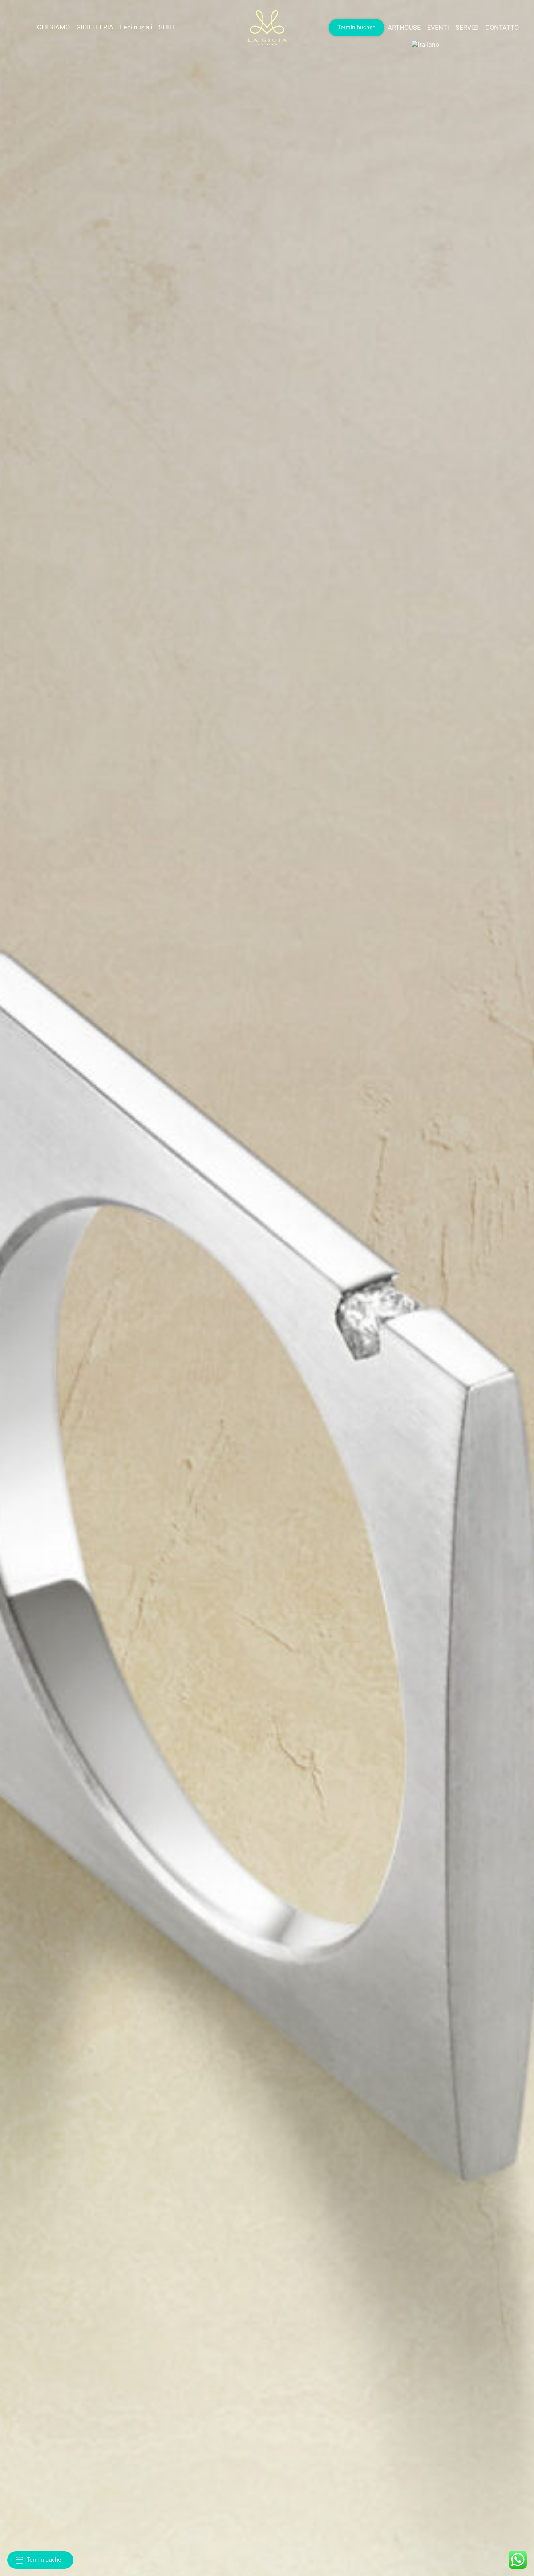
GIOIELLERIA (95, 27)
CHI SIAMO (53, 27)
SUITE (168, 27)
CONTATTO (502, 27)
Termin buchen (357, 27)
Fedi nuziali (136, 27)
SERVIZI (467, 27)
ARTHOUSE (404, 27)
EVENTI (438, 27)
